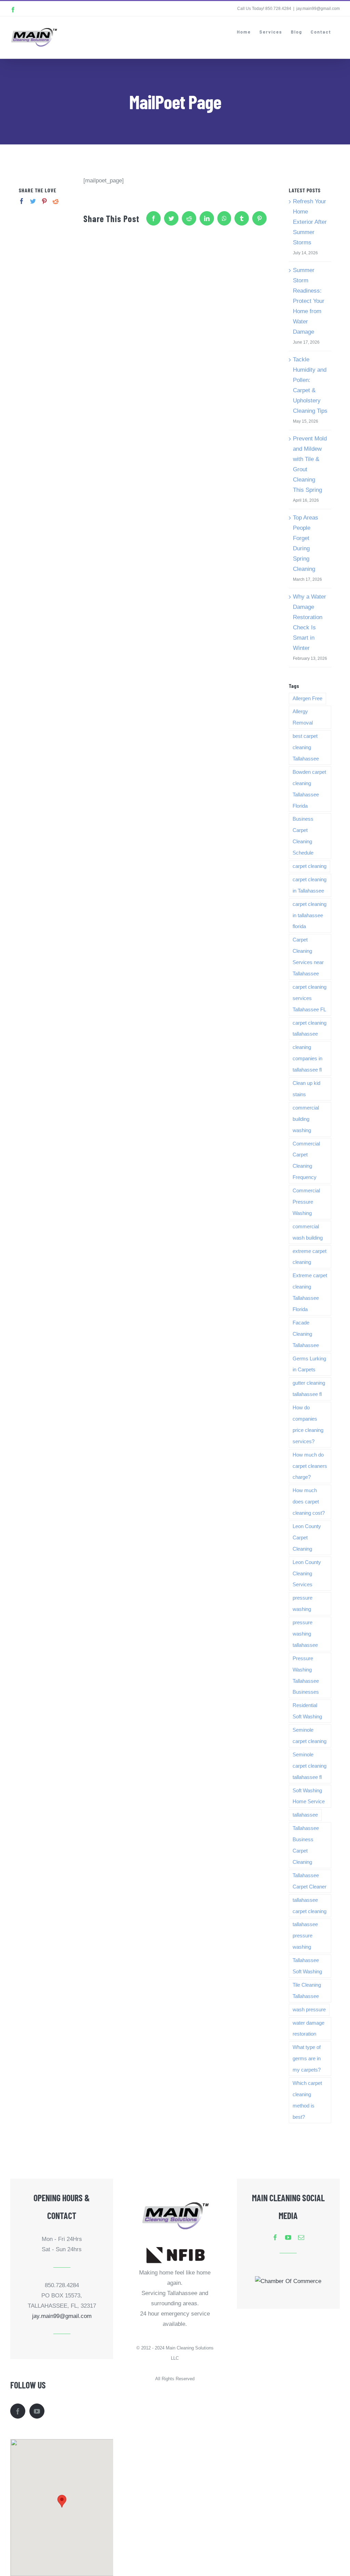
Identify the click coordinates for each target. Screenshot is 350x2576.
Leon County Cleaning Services (307, 1573)
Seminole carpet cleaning (309, 1735)
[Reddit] (56, 201)
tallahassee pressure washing (305, 1936)
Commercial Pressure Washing (306, 1202)
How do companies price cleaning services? (308, 1424)
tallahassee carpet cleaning (309, 1906)
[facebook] (275, 2237)
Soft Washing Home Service (309, 1796)
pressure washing (302, 1603)
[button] (62, 2501)
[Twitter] (33, 201)
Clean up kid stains (306, 1089)
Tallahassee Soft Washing (307, 1966)
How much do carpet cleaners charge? (310, 1466)
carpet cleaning (309, 866)
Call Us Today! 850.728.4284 (264, 9)
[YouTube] (37, 2411)
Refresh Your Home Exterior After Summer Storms (310, 222)
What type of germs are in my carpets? (307, 2058)
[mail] (301, 2237)
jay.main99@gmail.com (318, 9)
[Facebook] (22, 201)
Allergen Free (307, 698)
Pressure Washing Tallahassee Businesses (306, 1675)
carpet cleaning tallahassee (309, 1028)
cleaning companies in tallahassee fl (307, 1058)
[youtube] (288, 2237)
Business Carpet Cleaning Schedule (303, 836)
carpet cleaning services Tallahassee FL (309, 998)
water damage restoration (308, 2028)
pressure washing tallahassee (305, 1634)
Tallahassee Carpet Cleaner (309, 1881)
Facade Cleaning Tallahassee (306, 1334)
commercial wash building (308, 1232)
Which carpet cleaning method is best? (307, 2100)
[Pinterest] (44, 201)
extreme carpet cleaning (309, 1257)
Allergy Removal (303, 717)
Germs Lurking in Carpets (309, 1364)
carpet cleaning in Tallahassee (309, 885)
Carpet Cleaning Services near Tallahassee (308, 957)
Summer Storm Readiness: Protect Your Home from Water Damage (309, 301)
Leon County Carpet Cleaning (307, 1537)
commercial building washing (306, 1119)
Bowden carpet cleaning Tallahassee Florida (309, 789)
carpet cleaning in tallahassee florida (309, 915)
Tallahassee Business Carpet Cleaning (306, 1845)
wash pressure (309, 2009)
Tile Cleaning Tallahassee (307, 1990)
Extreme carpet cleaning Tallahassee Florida (310, 1292)
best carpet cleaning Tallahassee (306, 747)
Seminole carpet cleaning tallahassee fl (309, 1766)
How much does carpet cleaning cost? (309, 1502)
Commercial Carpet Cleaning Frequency (306, 1161)
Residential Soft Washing (307, 1711)
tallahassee (305, 1815)
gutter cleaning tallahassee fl (309, 1388)
